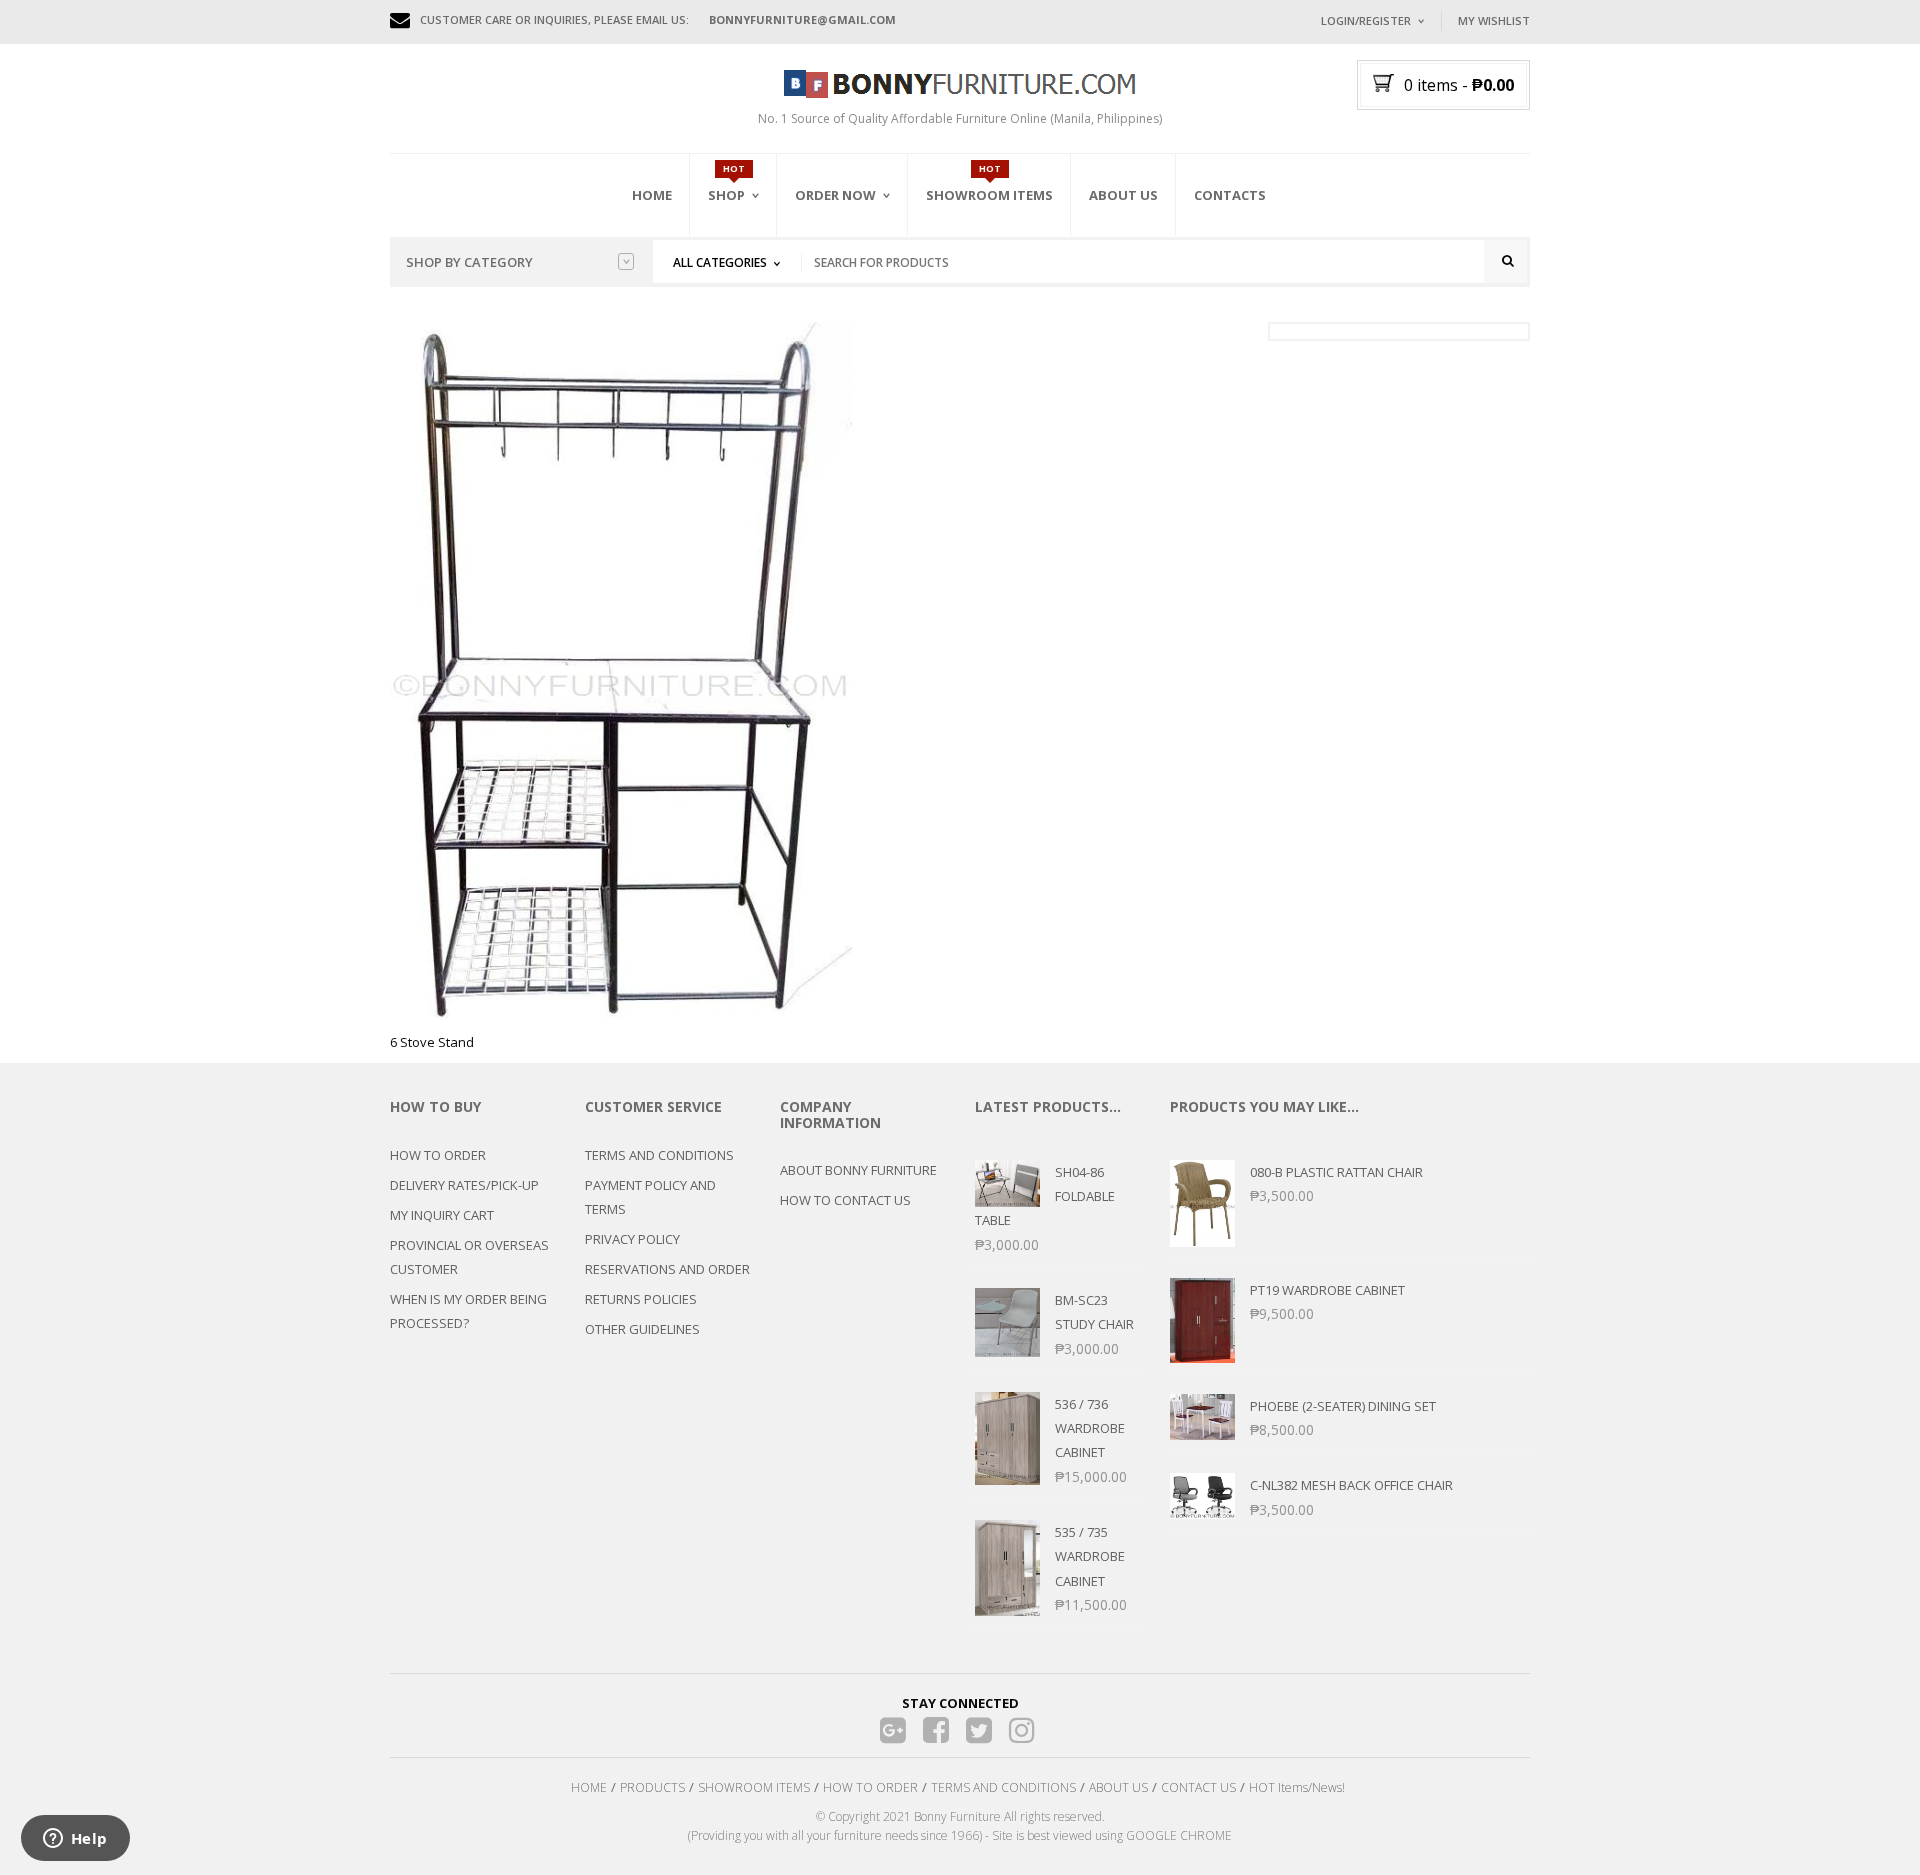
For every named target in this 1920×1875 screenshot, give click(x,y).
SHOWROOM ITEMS (754, 1787)
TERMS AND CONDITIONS (659, 1155)
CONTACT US (1198, 1787)
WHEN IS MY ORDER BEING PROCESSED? (468, 1311)
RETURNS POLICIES (641, 1299)
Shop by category (469, 262)
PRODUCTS (652, 1787)
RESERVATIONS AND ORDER (667, 1269)
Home (652, 195)
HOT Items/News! (1297, 1787)
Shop (726, 195)
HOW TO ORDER (438, 1155)
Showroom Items (989, 195)
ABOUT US (1118, 1787)
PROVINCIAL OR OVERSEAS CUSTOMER (469, 1257)
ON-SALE (759, 303)
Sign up (1445, 289)
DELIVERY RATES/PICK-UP (464, 1185)
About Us (1123, 195)
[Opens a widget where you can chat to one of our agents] (75, 1840)
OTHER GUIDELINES (642, 1329)
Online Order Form (859, 307)
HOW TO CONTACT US (845, 1200)
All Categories (720, 262)
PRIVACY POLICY (632, 1239)
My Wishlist (1494, 20)
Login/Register (1366, 20)
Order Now (835, 195)
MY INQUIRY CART (442, 1215)
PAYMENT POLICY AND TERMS (650, 1197)
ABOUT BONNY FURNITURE (858, 1170)
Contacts (1230, 195)
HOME (589, 1787)
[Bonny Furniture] (960, 82)
